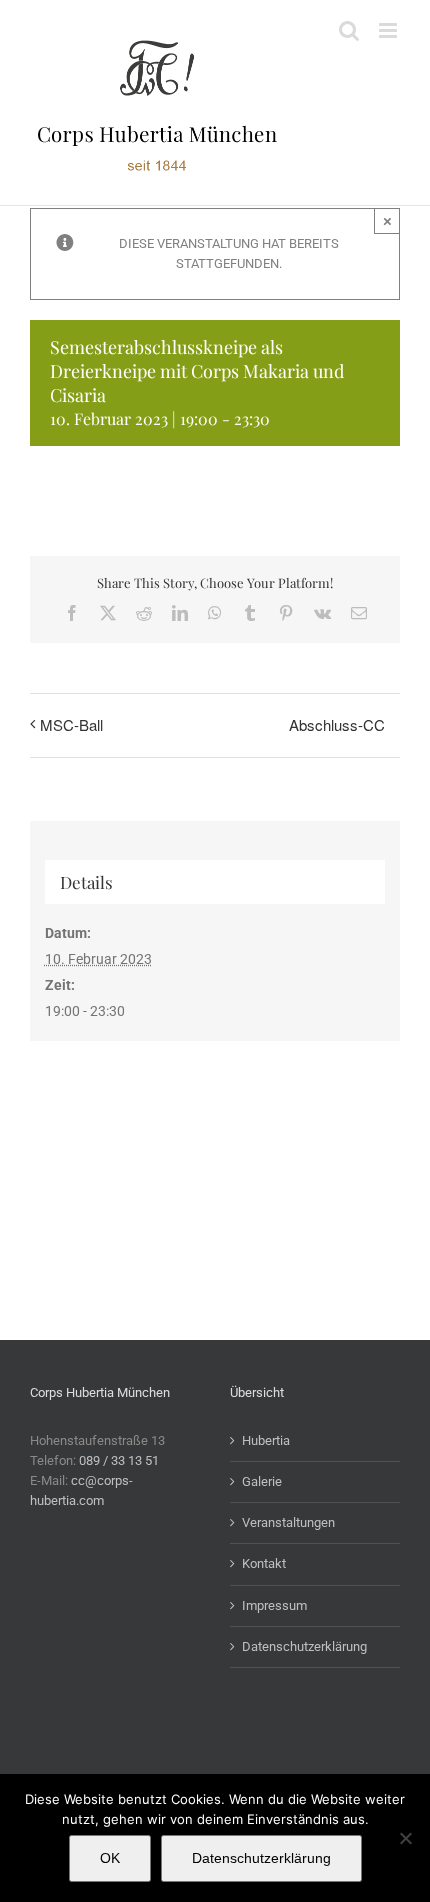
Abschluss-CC (337, 724)
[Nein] (405, 1838)
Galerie (262, 1481)
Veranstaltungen (288, 1522)
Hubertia (266, 1440)
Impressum (274, 1605)
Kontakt (264, 1563)
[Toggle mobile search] (349, 30)
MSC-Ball (71, 724)
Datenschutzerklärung (304, 1646)
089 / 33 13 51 (119, 1460)
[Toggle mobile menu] (389, 30)
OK (110, 1858)
